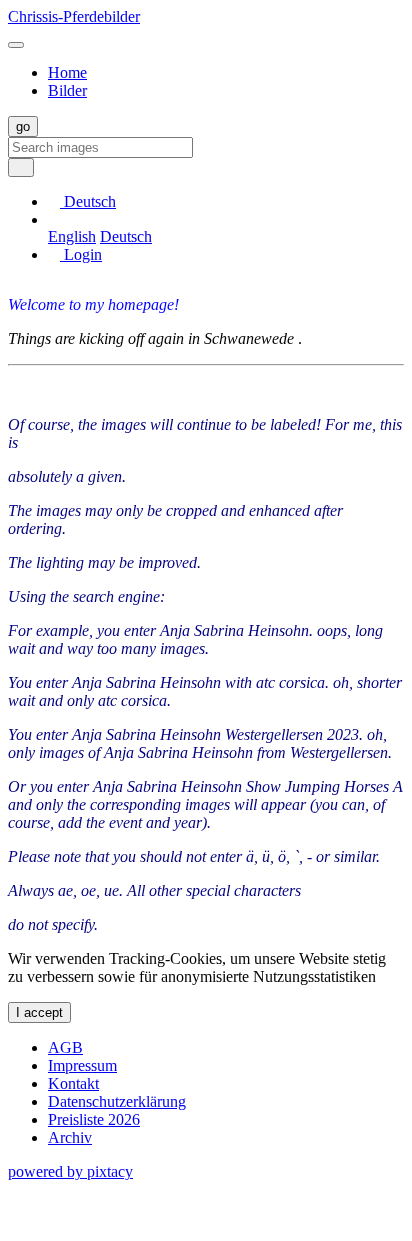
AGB (65, 1047)
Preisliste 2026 (94, 1119)
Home (67, 72)
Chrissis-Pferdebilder (74, 16)
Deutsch (126, 236)
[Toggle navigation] (16, 45)
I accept (39, 1012)
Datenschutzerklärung (117, 1101)
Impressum (82, 1065)
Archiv (70, 1137)
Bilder (67, 90)
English (72, 236)
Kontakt (73, 1083)
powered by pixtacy (70, 1171)
